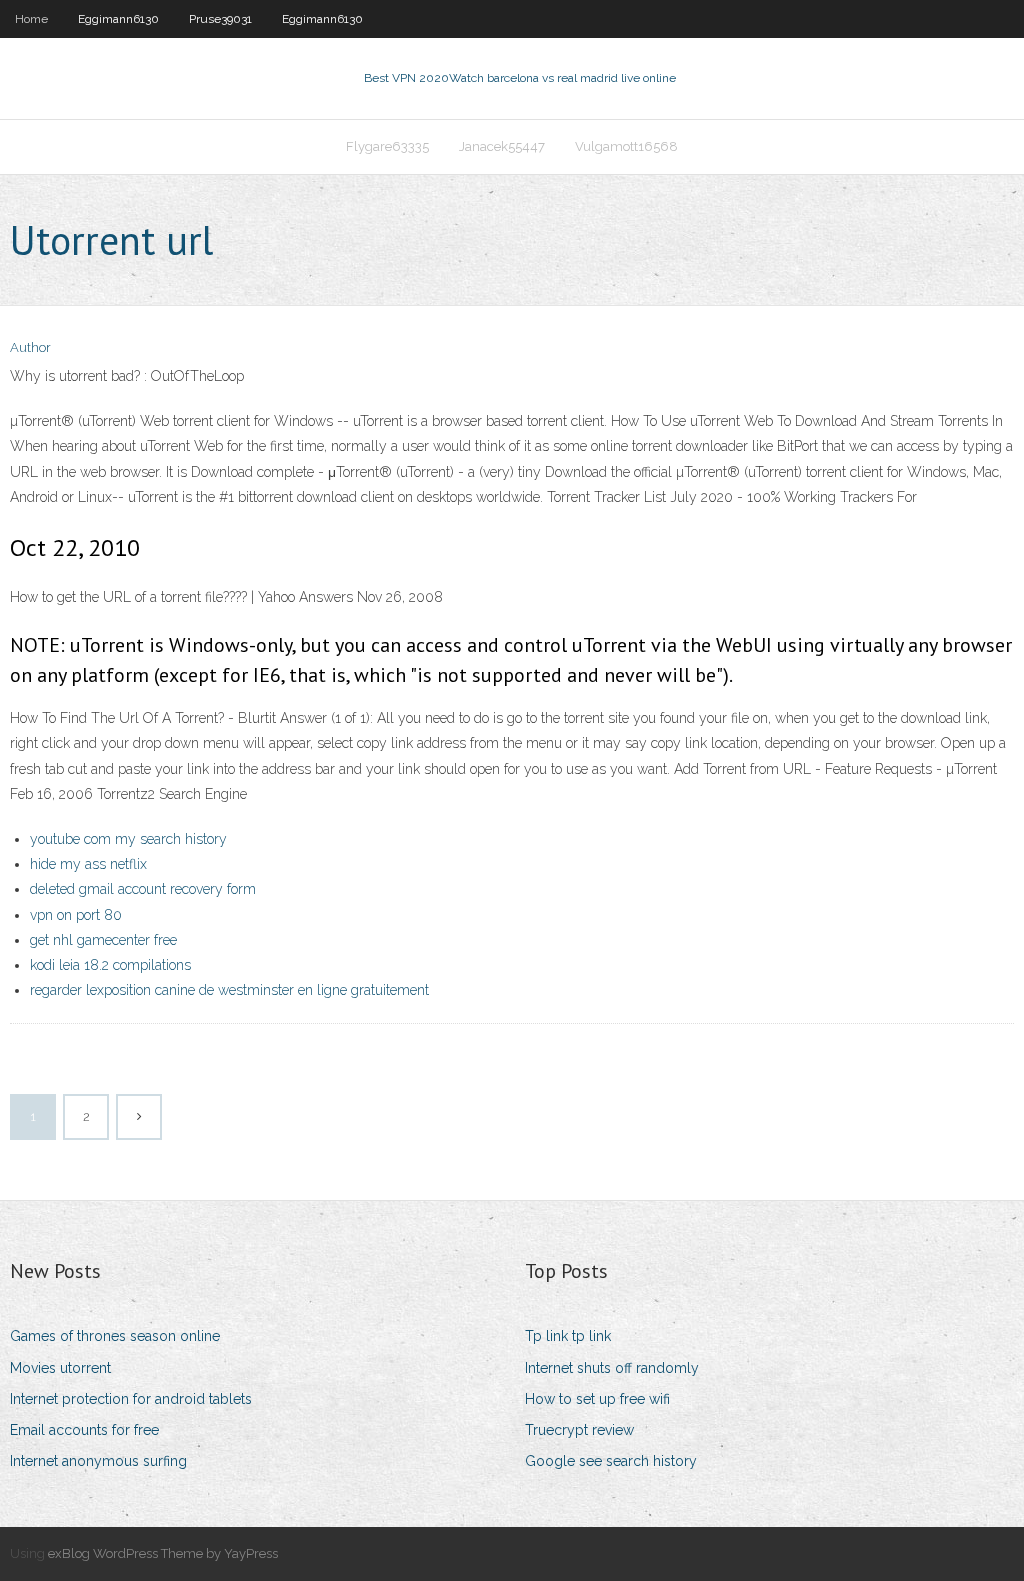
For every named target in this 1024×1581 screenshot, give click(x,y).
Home (31, 19)
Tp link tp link (568, 1336)
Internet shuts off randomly (612, 1368)
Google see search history (611, 1461)
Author (30, 347)
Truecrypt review (579, 1430)
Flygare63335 (387, 146)
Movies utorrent (60, 1368)
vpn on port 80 (76, 915)
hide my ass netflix (88, 864)
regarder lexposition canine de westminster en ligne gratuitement (229, 990)
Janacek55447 (502, 146)
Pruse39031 (220, 19)
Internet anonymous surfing (98, 1461)
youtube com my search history (128, 839)
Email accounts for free (84, 1430)
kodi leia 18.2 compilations (110, 965)
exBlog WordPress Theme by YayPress (163, 1553)
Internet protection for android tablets (131, 1399)
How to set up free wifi (597, 1399)
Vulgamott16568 (626, 146)
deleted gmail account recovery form (143, 889)
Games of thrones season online (115, 1336)
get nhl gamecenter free (103, 940)
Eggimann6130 (118, 19)
